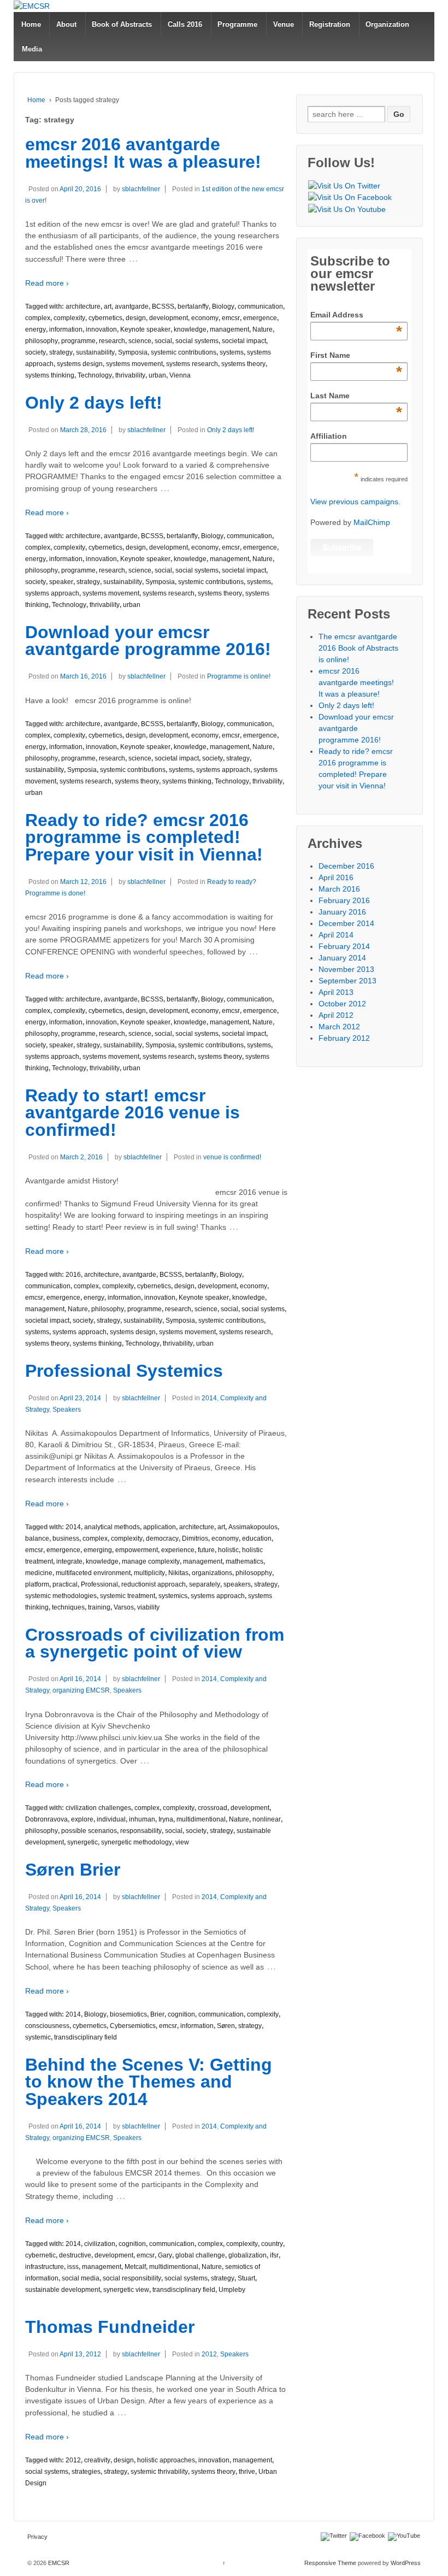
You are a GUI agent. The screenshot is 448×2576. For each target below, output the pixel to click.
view (182, 1842)
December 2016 (346, 866)
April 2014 (336, 935)
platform (37, 1584)
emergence (260, 318)
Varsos (124, 1607)
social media (81, 2278)
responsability (141, 1831)
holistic (228, 1550)
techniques (68, 1607)
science (140, 341)
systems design (80, 364)
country (272, 2244)
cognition (181, 2014)
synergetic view (126, 2290)
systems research (192, 364)
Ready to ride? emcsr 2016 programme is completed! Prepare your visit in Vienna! (144, 837)
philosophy (42, 341)
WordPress (406, 2563)
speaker (61, 582)
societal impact (244, 341)
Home (31, 24)
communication (260, 306)
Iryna (166, 1819)
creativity (97, 2460)
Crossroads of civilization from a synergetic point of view (155, 1643)
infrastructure (45, 2267)
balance (37, 1538)
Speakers (67, 1410)
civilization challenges (98, 1808)
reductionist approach (154, 1584)
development (169, 318)
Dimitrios (195, 1538)
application (160, 1527)
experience (178, 1550)
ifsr (274, 2255)
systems (232, 352)
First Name (356, 356)
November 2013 (346, 969)
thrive (247, 2472)
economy (205, 318)
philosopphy (254, 1573)
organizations (212, 1573)
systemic (38, 2037)
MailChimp (372, 522)
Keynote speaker (145, 329)
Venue (284, 24)
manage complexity (151, 1561)
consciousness (47, 2026)
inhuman (142, 1819)
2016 (73, 1275)
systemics (173, 1596)
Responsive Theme (330, 2563)
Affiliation (329, 436)
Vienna (180, 375)
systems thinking (50, 375)
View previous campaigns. (355, 502)
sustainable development (63, 2290)
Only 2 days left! (94, 403)
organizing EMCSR (81, 1690)
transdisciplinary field (86, 2037)
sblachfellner (141, 189)
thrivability (130, 375)
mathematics (244, 1561)
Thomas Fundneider (110, 2327)
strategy (61, 352)
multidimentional (201, 1819)
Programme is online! (239, 676)
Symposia (133, 352)
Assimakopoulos (253, 1527)
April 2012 (336, 1015)
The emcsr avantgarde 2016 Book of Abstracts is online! (358, 648)
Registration (330, 24)
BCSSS (163, 306)
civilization (100, 2244)
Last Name (356, 396)
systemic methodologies (61, 1596)
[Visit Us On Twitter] (344, 186)
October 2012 (342, 1004)
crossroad (213, 1808)
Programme (237, 24)
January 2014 (342, 958)
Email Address (356, 315)
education (257, 1538)
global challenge (200, 2255)
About (66, 24)
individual (111, 1819)
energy (36, 329)
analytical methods (112, 1527)
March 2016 (339, 889)
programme (78, 341)
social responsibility (132, 2278)
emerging (98, 1550)
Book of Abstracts (122, 24)
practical (65, 1584)
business (66, 1538)
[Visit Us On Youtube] (347, 209)
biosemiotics (128, 2014)
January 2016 (342, 912)
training (99, 1607)
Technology (95, 375)
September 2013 (347, 981)
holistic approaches (166, 2460)
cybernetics (105, 318)
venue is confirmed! (232, 1157)
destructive (75, 2255)
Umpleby (232, 2290)
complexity (69, 318)
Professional (99, 1584)
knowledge (190, 329)
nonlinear (267, 1819)
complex (38, 318)
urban (157, 375)
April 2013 (336, 992)
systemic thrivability (159, 2472)
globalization (247, 2255)
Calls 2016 (185, 24)
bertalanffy (193, 306)
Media (32, 49)
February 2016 (344, 900)
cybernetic (40, 2255)
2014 (209, 1398)
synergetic (82, 1842)
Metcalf (135, 2267)
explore (82, 1819)
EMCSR (58, 2563)
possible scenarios (89, 1831)
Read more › (47, 283)
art (108, 306)
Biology (223, 306)
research (112, 341)
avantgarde (132, 306)
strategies (86, 2472)
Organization (387, 24)
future (206, 1550)
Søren (226, 2026)
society (36, 352)
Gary (165, 2255)
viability (148, 1607)
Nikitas (178, 1573)
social (163, 341)
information (66, 329)
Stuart (246, 2278)
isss (73, 2267)
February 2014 (344, 946)
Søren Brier (73, 1870)
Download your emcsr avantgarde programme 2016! (148, 641)
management (229, 329)
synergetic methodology (137, 1842)
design (136, 318)
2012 (209, 2354)
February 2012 (344, 1038)
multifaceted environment (93, 1573)
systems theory (243, 364)
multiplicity (149, 1573)
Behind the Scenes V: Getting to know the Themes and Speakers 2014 (149, 2082)
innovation (101, 329)
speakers (237, 1584)
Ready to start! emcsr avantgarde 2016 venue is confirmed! (132, 1113)
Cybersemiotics (133, 2026)
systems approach (52, 593)
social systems (197, 341)
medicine (39, 1573)
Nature (263, 329)
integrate (69, 1561)
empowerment (137, 1550)
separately (205, 1584)
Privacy (37, 2537)
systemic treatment (128, 1596)
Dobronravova (46, 1819)
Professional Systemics (124, 1371)
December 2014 (346, 923)
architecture (83, 306)
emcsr (231, 318)
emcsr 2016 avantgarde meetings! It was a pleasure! (143, 153)
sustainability (95, 352)
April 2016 (336, 877)
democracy (162, 1538)
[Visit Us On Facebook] (350, 198)
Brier (157, 2014)
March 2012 (339, 1027)
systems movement (134, 364)
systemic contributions (184, 352)
